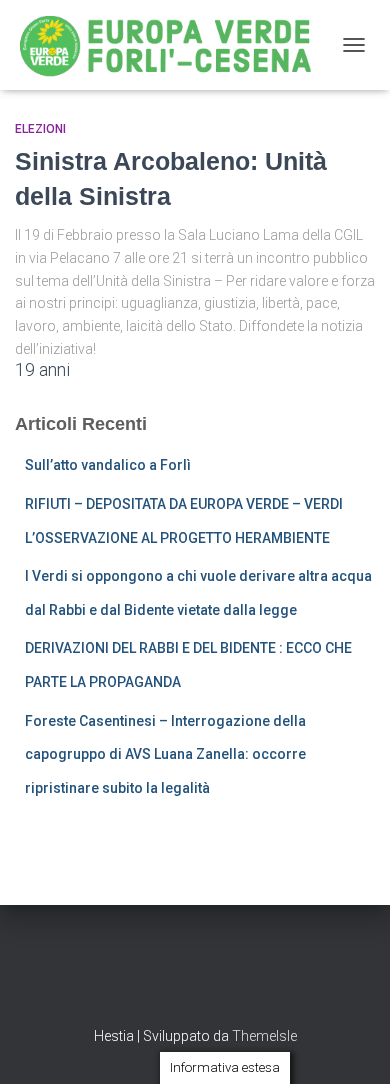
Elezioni (40, 129)
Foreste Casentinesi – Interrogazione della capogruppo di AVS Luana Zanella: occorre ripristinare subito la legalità (165, 754)
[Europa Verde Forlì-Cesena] (173, 45)
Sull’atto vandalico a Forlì (108, 465)
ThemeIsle (264, 1036)
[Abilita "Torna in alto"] (350, 1044)
